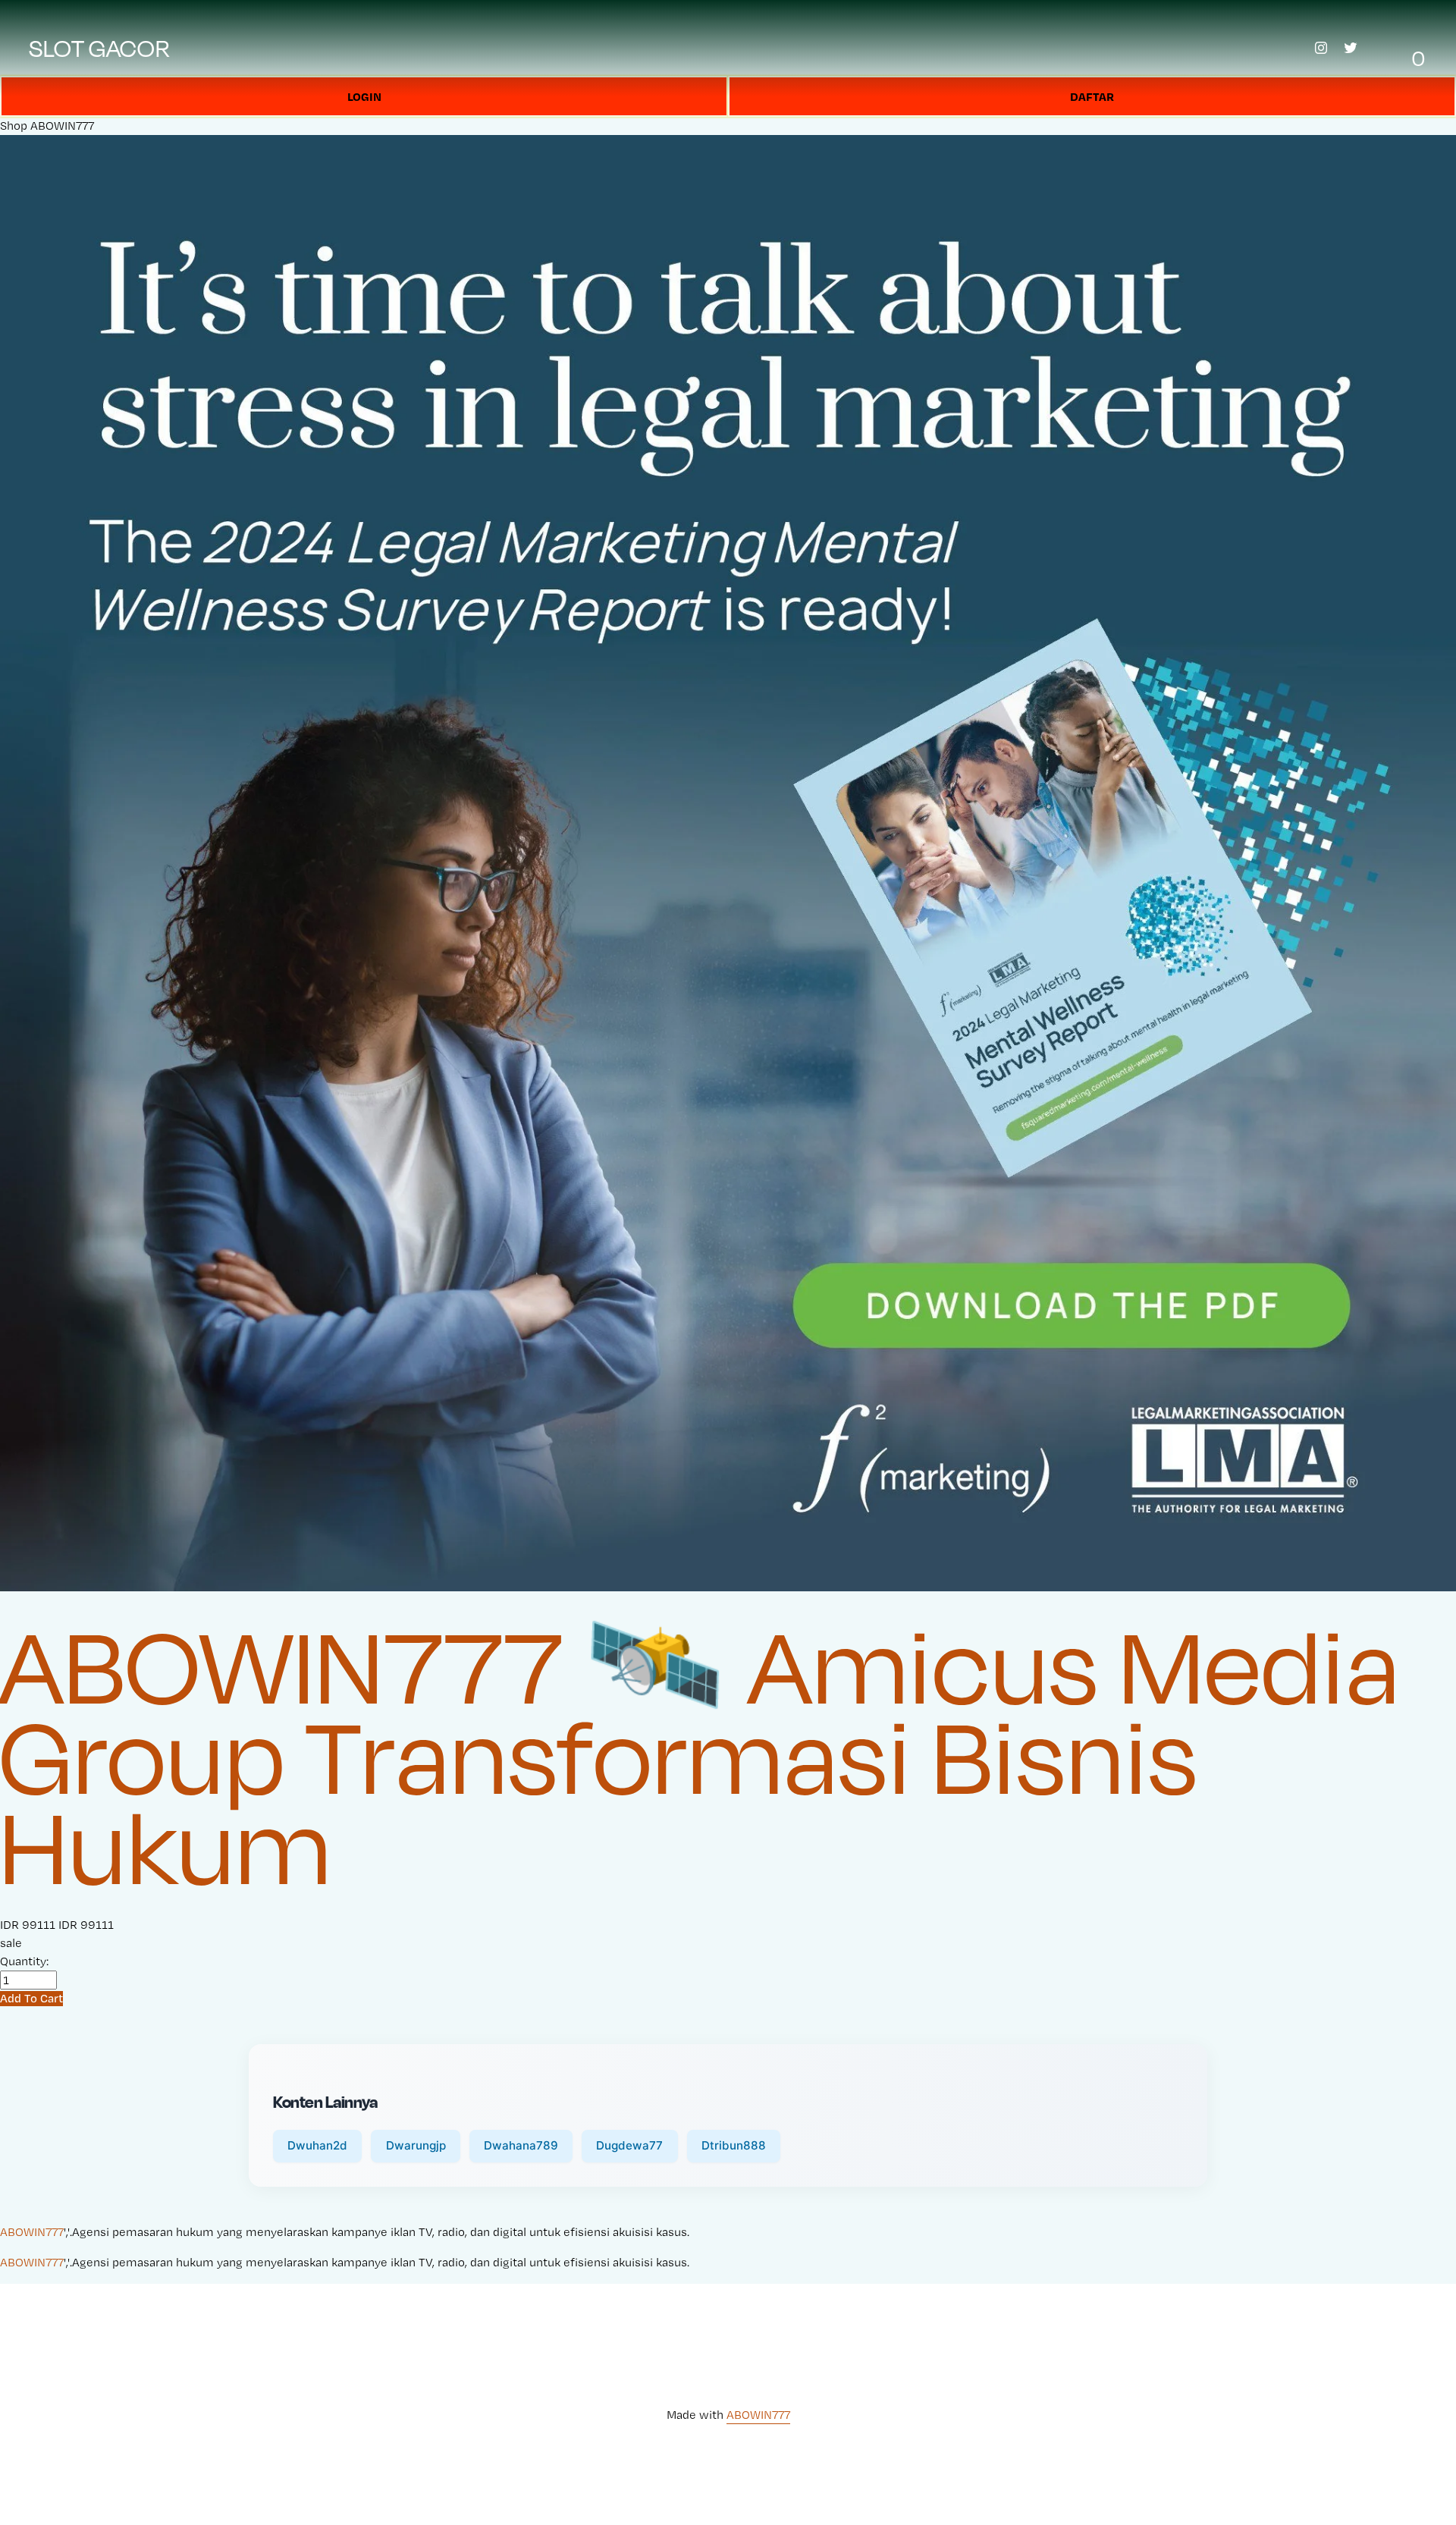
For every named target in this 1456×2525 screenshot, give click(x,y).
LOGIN (364, 96)
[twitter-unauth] (1351, 48)
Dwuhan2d (317, 2145)
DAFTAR (1092, 96)
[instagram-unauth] (1321, 48)
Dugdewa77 (629, 2145)
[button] (31, 1998)
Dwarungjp (416, 2145)
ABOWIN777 (62, 126)
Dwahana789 (521, 2145)
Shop (14, 126)
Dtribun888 (734, 2145)
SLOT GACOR (100, 48)
